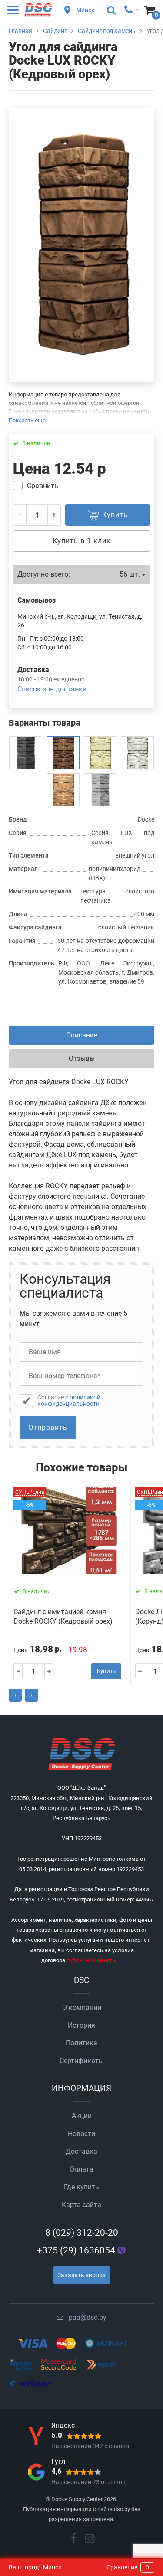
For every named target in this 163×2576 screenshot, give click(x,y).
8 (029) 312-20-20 (82, 2233)
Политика (81, 2043)
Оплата (81, 2169)
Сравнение (128, 2567)
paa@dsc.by (88, 2317)
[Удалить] (20, 515)
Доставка (81, 2151)
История (81, 2025)
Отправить (48, 1427)
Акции (82, 2116)
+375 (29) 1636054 (76, 2250)
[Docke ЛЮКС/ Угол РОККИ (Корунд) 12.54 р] (26, 753)
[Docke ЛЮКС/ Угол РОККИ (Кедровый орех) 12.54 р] (63, 753)
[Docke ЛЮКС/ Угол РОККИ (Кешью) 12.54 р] (100, 753)
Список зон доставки (52, 689)
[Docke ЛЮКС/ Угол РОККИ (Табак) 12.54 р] (100, 790)
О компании (82, 2007)
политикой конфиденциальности (69, 1400)
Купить (106, 1671)
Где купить (81, 2187)
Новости (81, 2134)
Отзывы (82, 1058)
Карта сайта (81, 2205)
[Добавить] (54, 515)
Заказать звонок (82, 2275)
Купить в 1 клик (82, 541)
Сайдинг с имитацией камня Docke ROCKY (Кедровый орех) (63, 1616)
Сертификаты (82, 2061)
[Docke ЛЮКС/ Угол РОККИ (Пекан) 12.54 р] (63, 790)
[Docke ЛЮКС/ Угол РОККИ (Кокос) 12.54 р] (137, 753)
